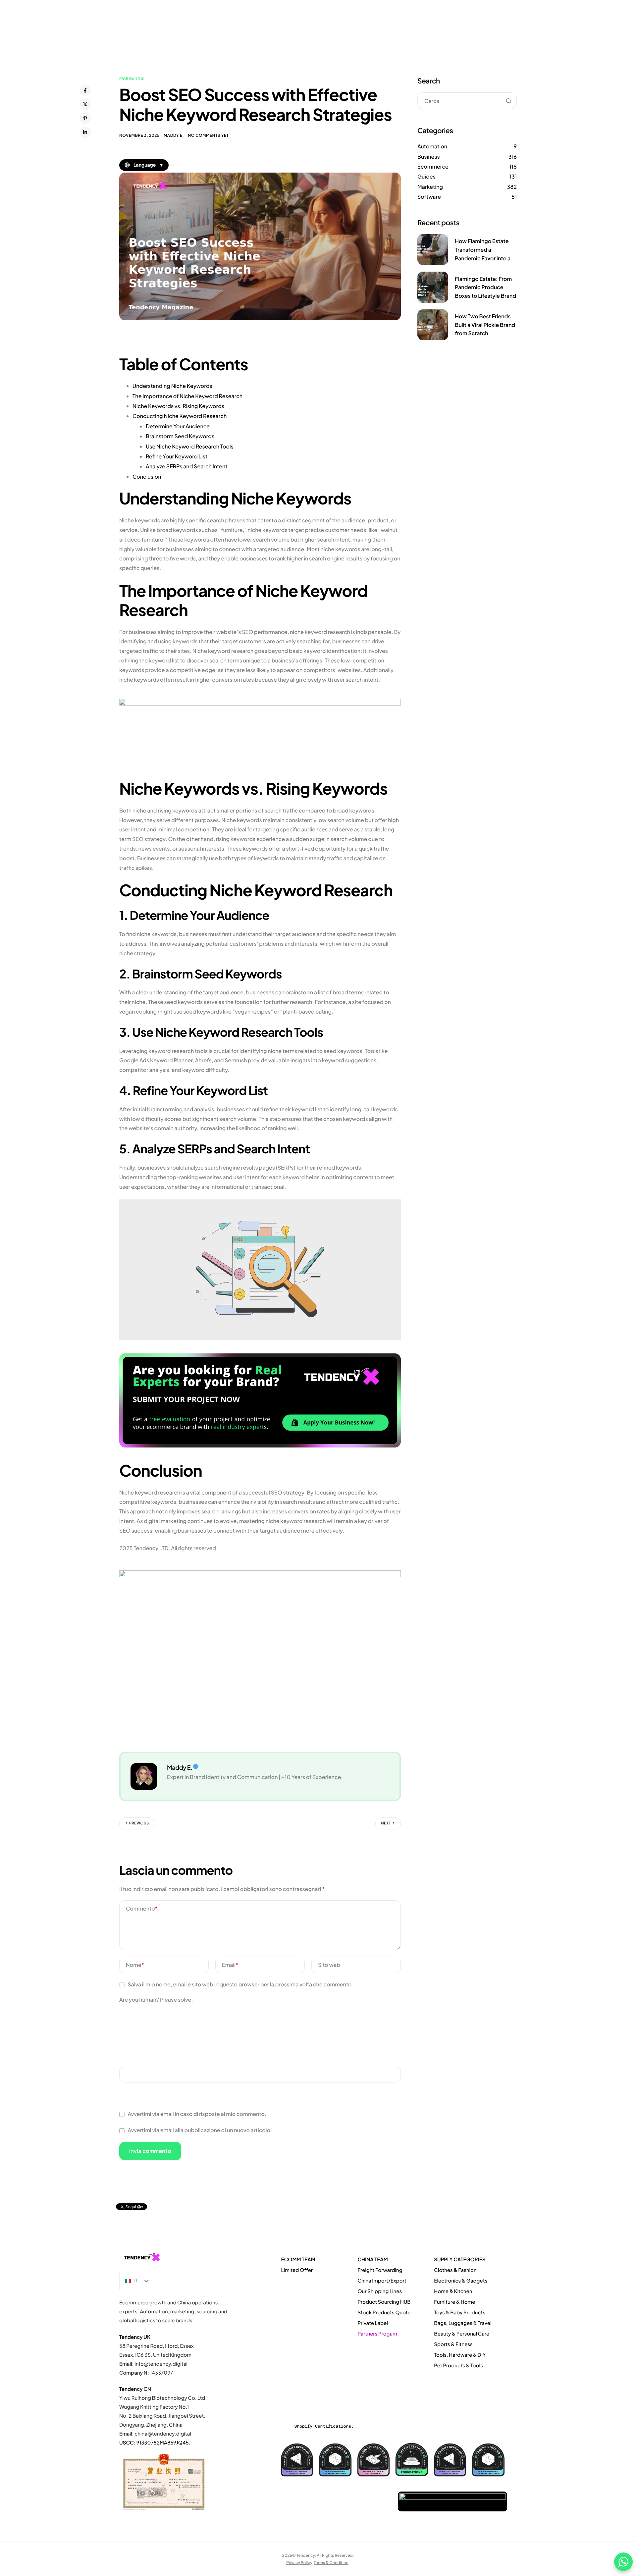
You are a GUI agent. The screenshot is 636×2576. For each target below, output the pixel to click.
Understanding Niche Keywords (172, 386)
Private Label (373, 2323)
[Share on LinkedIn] (85, 132)
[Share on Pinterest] (85, 118)
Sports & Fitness (453, 2344)
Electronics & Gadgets (461, 2281)
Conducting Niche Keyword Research (180, 416)
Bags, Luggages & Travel (463, 2323)
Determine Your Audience (178, 426)
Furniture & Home (454, 2302)
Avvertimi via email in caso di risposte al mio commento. (197, 2114)
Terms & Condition (331, 2562)
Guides (426, 176)
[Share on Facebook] (85, 90)
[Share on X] (85, 104)
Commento (142, 1908)
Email (230, 1965)
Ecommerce (433, 166)
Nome (135, 1965)
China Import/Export (382, 2281)
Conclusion (147, 476)
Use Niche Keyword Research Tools (190, 446)
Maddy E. (174, 135)
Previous (139, 1823)
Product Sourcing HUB (384, 2302)
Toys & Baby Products (460, 2313)
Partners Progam (377, 2334)
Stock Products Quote (384, 2313)
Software (429, 197)
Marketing (132, 78)
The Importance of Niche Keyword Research (187, 396)
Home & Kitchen (453, 2291)
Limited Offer (297, 2270)
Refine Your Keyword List (177, 456)
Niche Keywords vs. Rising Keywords (178, 406)
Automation (432, 146)
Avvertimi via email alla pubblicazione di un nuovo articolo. (200, 2130)
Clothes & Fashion (455, 2270)
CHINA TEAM (372, 2260)
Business (429, 157)
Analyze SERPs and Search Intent (187, 466)
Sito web (329, 1965)
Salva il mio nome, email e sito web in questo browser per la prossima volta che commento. (240, 1984)
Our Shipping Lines (380, 2291)
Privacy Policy (299, 2562)
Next (386, 1823)
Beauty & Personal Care (462, 2334)
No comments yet (208, 135)
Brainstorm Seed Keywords (180, 436)
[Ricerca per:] (467, 101)
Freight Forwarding (380, 2270)
